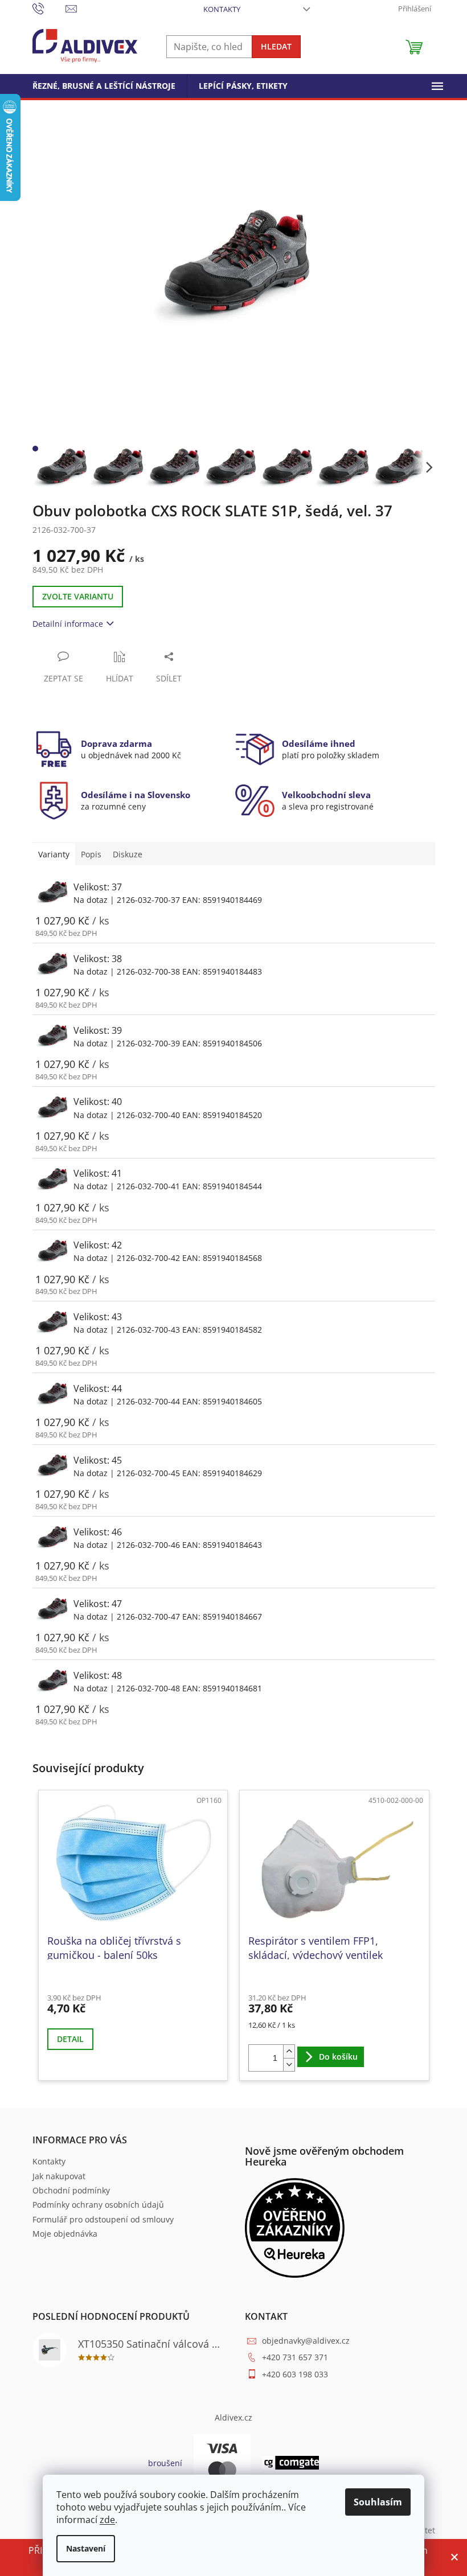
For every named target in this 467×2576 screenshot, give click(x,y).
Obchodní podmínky (71, 2190)
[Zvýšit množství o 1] (289, 2051)
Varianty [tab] (54, 854)
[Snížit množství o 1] (289, 2065)
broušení (165, 2463)
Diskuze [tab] (128, 854)
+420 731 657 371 (295, 2357)
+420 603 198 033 (295, 2374)
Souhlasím (378, 2502)
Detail (70, 2039)
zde (107, 2520)
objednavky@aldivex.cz (306, 2341)
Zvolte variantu (78, 596)
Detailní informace (68, 624)
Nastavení (86, 2548)
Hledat (276, 46)
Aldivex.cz (233, 2417)
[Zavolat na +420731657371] (49, 8)
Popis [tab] (91, 854)
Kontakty (222, 9)
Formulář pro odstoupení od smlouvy (103, 2219)
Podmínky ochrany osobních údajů (98, 2205)
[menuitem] (104, 86)
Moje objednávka (65, 2234)
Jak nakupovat (59, 2176)
